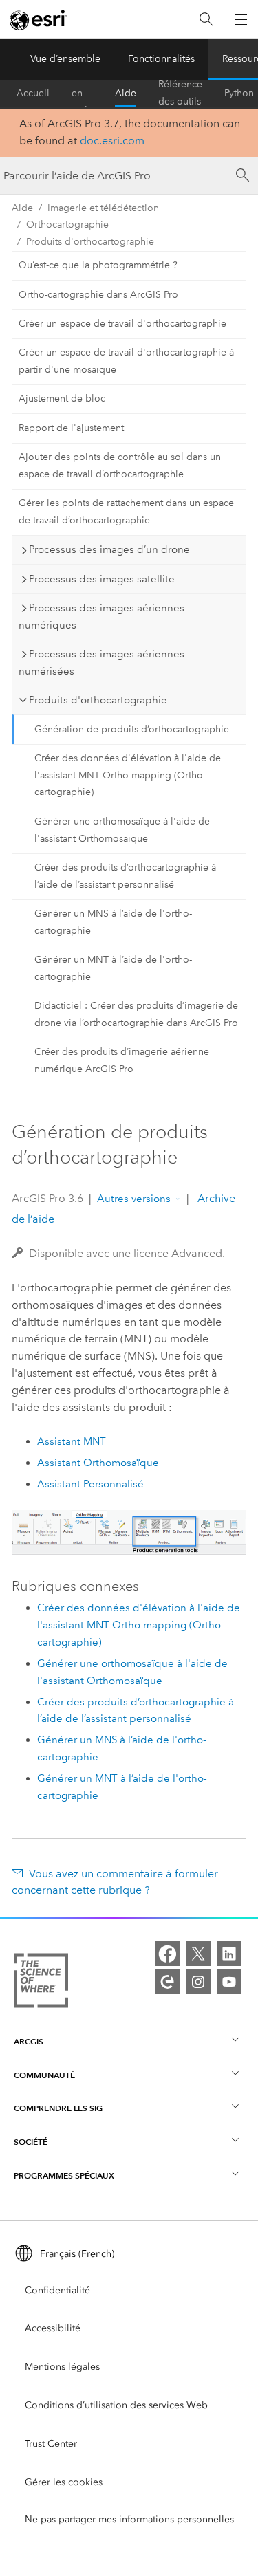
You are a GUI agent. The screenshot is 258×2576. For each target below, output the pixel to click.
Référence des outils (180, 94)
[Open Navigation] (241, 19)
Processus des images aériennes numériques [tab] (101, 616)
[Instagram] (198, 1982)
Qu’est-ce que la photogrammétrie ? (98, 265)
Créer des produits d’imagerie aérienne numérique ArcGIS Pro (122, 1060)
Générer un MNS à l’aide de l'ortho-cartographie (113, 922)
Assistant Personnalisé (90, 1484)
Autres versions (134, 1199)
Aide (126, 93)
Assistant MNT (72, 1441)
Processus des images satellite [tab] (102, 579)
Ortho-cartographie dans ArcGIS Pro (98, 295)
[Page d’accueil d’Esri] (39, 20)
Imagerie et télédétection (103, 208)
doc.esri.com (112, 141)
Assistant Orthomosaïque (98, 1463)
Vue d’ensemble (65, 59)
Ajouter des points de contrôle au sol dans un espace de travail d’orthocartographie (120, 466)
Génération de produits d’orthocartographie (132, 729)
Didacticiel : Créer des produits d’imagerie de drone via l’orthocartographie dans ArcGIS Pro (136, 1014)
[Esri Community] (167, 1982)
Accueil (33, 93)
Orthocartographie (67, 225)
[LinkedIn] (229, 1954)
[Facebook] (167, 1954)
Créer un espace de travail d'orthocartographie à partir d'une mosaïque (126, 361)
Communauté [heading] (44, 2075)
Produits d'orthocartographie (90, 242)
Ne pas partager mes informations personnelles (129, 2519)
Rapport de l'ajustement (71, 428)
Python (239, 93)
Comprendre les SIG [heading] (58, 2108)
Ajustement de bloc (62, 399)
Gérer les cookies (64, 2482)
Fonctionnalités (161, 59)
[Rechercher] (206, 20)
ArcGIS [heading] (29, 2041)
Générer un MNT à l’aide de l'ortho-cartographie (113, 968)
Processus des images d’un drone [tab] (109, 549)
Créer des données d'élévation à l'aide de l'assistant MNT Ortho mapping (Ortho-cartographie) (128, 775)
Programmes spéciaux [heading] (64, 2175)
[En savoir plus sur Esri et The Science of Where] (41, 1983)
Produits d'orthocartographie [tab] (98, 700)
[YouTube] (229, 1982)
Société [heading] (31, 2142)
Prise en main (82, 94)
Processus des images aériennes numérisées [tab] (101, 663)
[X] (198, 1954)
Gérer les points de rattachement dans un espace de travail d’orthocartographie (126, 512)
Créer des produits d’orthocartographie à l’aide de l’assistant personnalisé (125, 876)
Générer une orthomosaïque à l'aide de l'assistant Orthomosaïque (122, 830)
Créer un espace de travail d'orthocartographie (122, 324)
